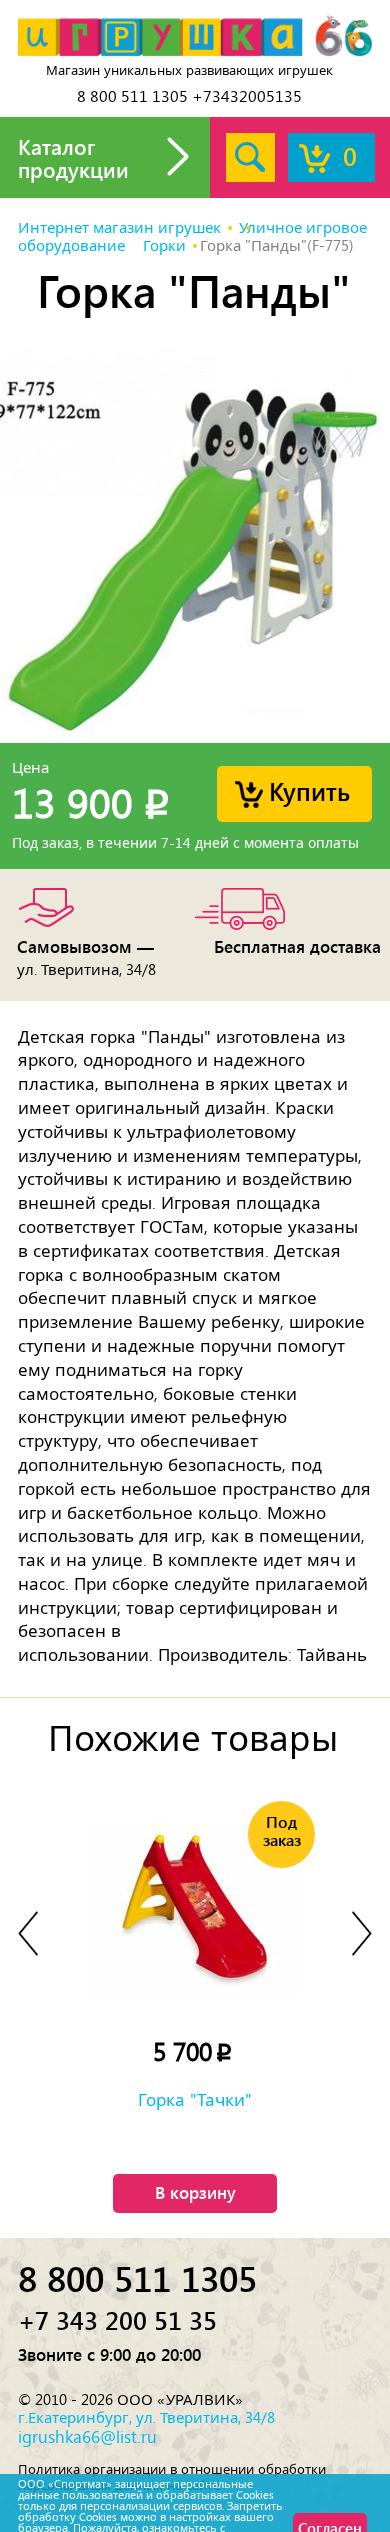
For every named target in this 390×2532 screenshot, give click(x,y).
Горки (164, 246)
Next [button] (362, 1933)
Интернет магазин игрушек (119, 228)
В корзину (195, 2192)
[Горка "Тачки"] (195, 1908)
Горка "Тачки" (195, 2100)
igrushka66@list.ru (87, 2437)
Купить (309, 790)
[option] (195, 543)
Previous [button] (28, 1933)
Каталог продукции (73, 157)
